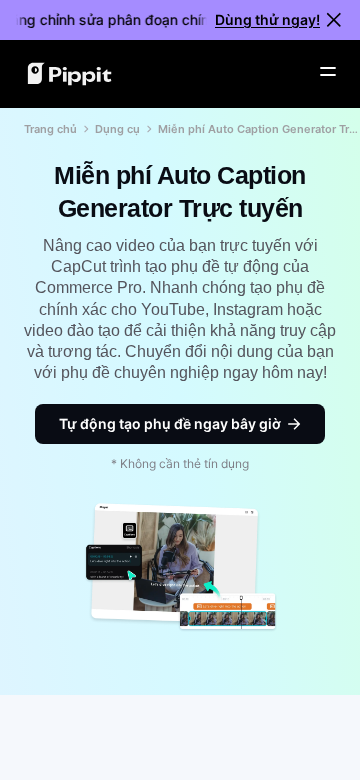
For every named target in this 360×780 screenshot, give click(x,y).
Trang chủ (50, 129)
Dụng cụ (117, 129)
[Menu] (328, 72)
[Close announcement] (334, 20)
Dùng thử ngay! (267, 19)
